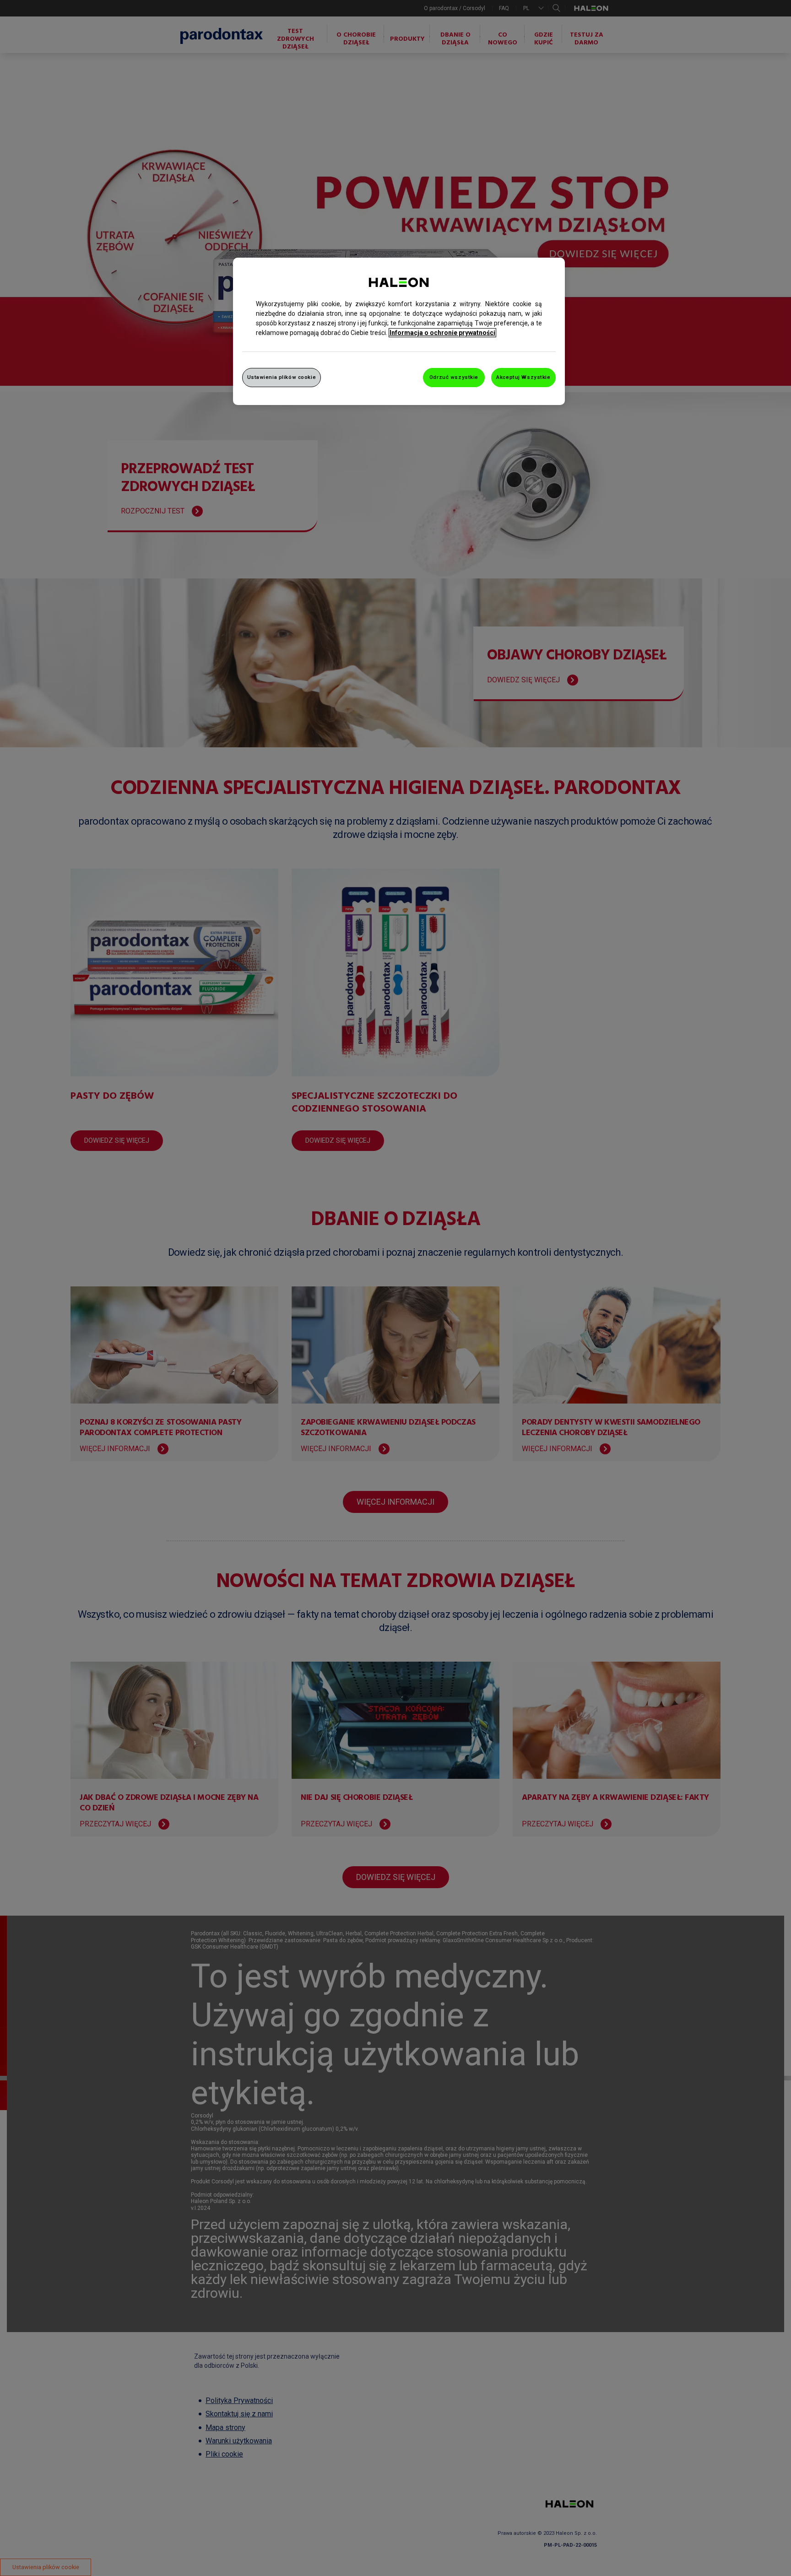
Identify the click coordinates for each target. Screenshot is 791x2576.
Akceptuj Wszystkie (523, 377)
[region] (399, 331)
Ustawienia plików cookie (282, 377)
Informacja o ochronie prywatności (442, 333)
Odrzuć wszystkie (454, 377)
